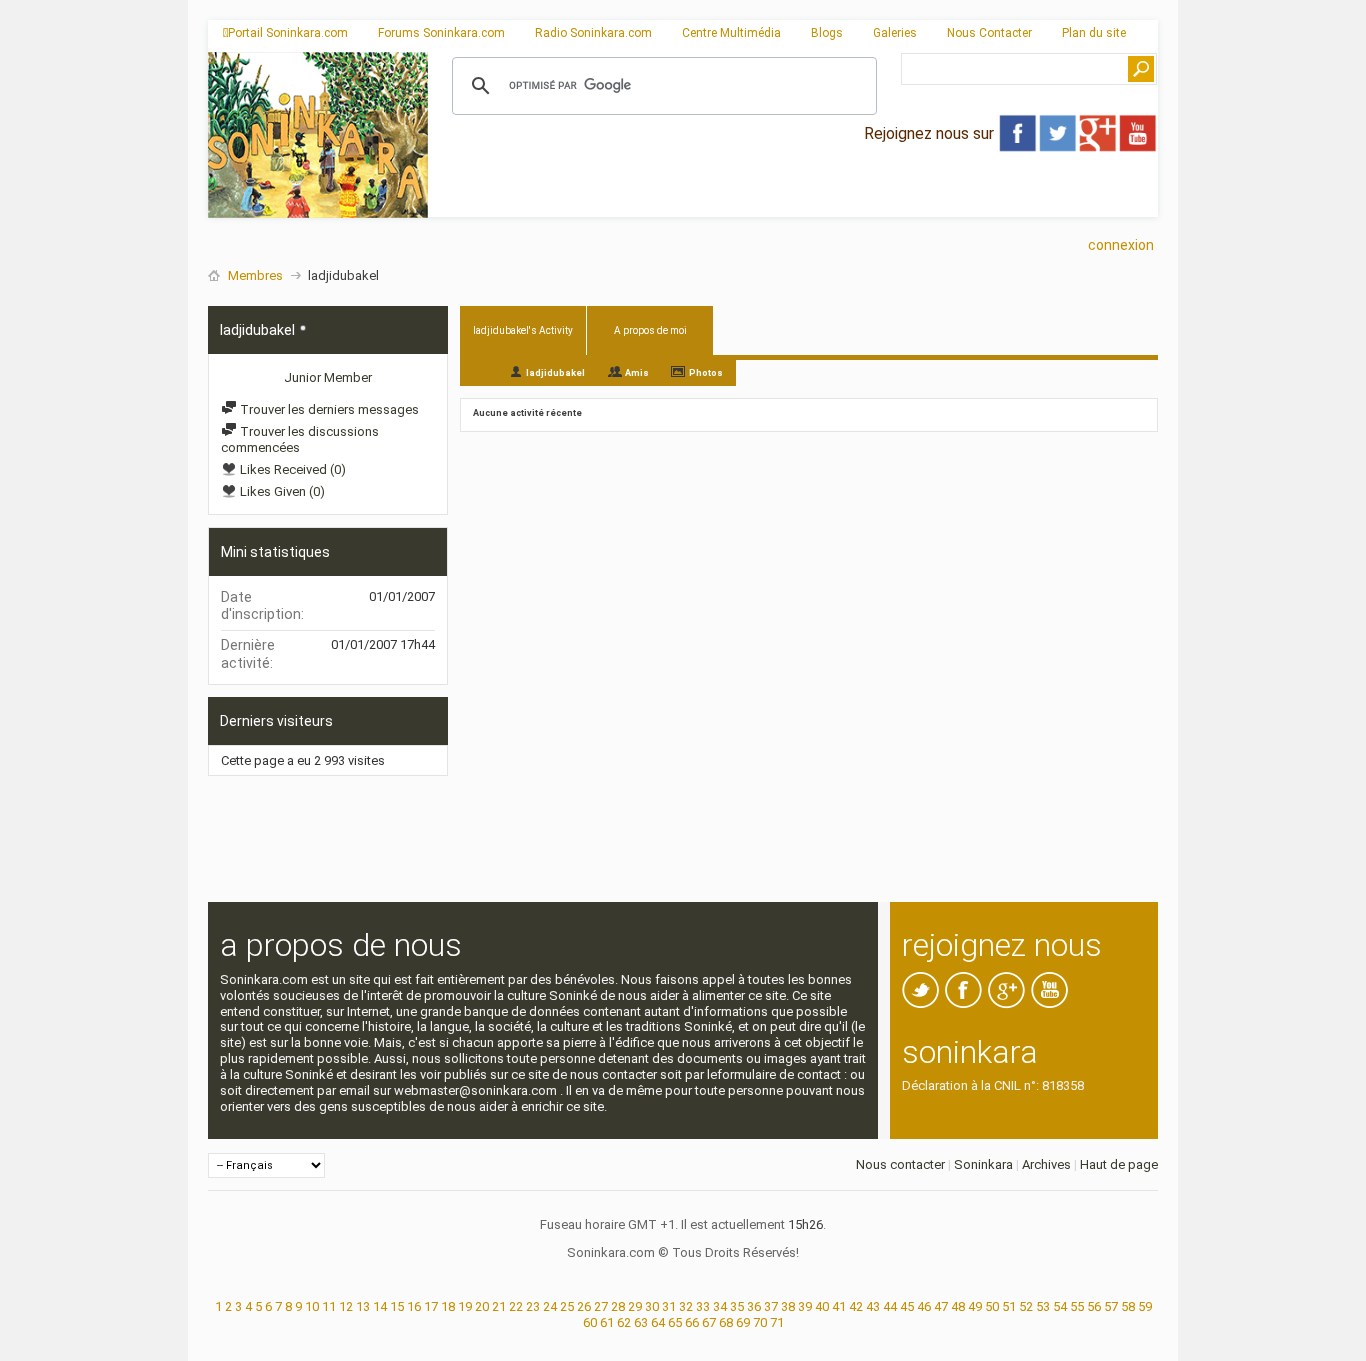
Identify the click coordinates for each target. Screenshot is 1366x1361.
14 (380, 1306)
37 (771, 1306)
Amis (637, 373)
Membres (255, 275)
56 (1094, 1306)
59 (1145, 1306)
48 (958, 1306)
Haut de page (1119, 1164)
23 (533, 1306)
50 (992, 1306)
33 (703, 1306)
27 (601, 1306)
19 (465, 1306)
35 (737, 1306)
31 (669, 1306)
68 (726, 1322)
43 (873, 1306)
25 (567, 1306)
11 (329, 1306)
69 (743, 1322)
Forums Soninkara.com (441, 33)
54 (1060, 1306)
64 (658, 1322)
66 (692, 1322)
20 (482, 1306)
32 (686, 1306)
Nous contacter (900, 1164)
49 (975, 1306)
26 (584, 1306)
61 (607, 1322)
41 (839, 1306)
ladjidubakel (555, 373)
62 (624, 1322)
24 (550, 1306)
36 (754, 1306)
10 (312, 1306)
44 (890, 1306)
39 (805, 1306)
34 (720, 1306)
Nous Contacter (989, 33)
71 (777, 1322)
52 (1026, 1306)
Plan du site (1094, 33)
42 (856, 1306)
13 (363, 1306)
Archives (1046, 1164)
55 (1077, 1306)
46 (924, 1306)
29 (635, 1306)
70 (760, 1322)
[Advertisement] (793, 201)
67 (709, 1322)
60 (590, 1322)
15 (397, 1306)
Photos (706, 373)
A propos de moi (650, 330)
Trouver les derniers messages (328, 409)
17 (431, 1306)
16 (414, 1306)
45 (907, 1306)
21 (499, 1306)
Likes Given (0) (281, 491)
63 (641, 1322)
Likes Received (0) (291, 469)
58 (1128, 1306)
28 (618, 1306)
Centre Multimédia (731, 33)
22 (516, 1306)
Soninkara (983, 1164)
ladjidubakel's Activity (523, 330)
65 (675, 1322)
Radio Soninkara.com (593, 33)
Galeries (895, 33)
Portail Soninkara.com (288, 33)
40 (822, 1306)
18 (448, 1306)
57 (1111, 1306)
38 (788, 1306)
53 (1043, 1306)
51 (1009, 1306)
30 (652, 1306)
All (479, 371)
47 (941, 1306)
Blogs (827, 33)
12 (346, 1306)
